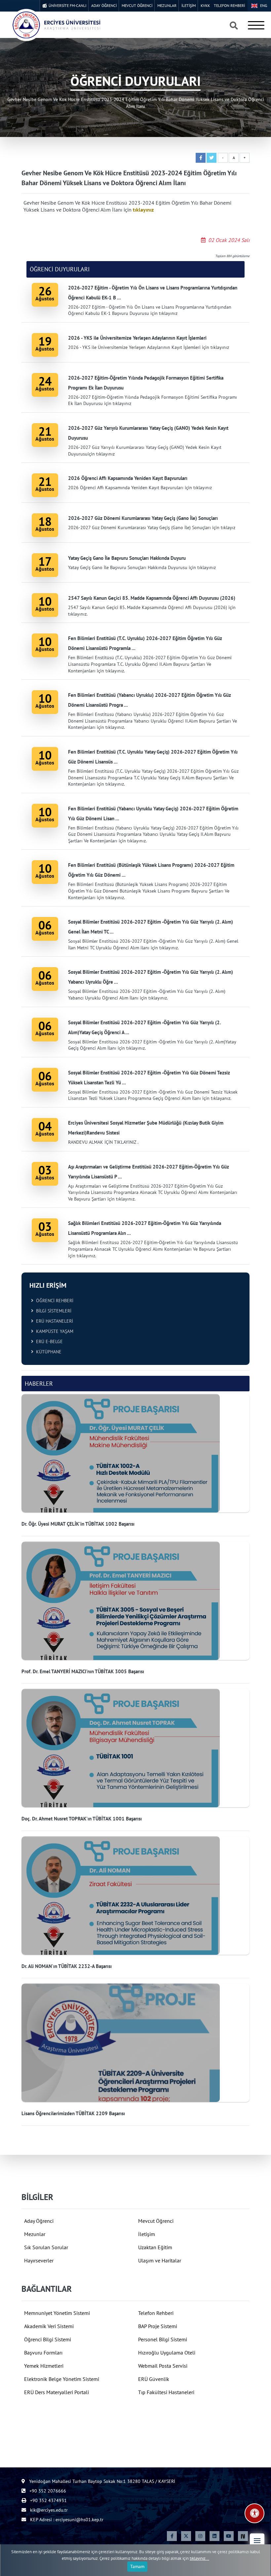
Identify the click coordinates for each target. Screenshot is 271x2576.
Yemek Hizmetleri (44, 2366)
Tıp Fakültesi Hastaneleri (166, 2392)
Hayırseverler (39, 2260)
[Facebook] (172, 2536)
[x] (186, 2536)
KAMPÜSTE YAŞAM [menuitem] (53, 1331)
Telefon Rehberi (156, 2313)
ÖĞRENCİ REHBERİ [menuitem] (53, 1301)
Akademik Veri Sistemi (49, 2326)
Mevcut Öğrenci (156, 2221)
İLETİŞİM (189, 5)
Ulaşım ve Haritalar (160, 2260)
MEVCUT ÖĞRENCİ (137, 5)
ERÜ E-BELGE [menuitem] (48, 1341)
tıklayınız (143, 210)
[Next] (243, 2536)
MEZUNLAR (167, 5)
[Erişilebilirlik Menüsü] (254, 2513)
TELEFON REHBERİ (229, 5)
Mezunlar (35, 2234)
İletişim (147, 2234)
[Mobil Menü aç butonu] (256, 25)
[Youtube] (229, 2536)
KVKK (205, 5)
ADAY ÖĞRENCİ (104, 5)
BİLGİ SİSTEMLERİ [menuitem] (52, 1311)
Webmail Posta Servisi (163, 2366)
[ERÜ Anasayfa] (56, 25)
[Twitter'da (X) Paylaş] (212, 158)
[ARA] (234, 26)
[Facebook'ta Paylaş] (201, 158)
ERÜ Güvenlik (154, 2379)
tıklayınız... (199, 2558)
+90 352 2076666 (47, 2491)
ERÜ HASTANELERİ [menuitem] (53, 1321)
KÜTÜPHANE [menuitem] (47, 1352)
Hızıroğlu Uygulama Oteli (167, 2353)
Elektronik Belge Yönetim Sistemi (62, 2379)
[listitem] (135, 1461)
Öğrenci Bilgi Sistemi (48, 2339)
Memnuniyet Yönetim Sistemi (57, 2313)
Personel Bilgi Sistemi (163, 2339)
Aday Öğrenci (39, 2221)
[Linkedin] (214, 2536)
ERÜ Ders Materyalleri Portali (57, 2392)
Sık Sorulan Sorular (46, 2247)
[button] (257, 2541)
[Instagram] (200, 2536)
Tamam (137, 2566)
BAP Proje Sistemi (158, 2326)
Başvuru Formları (43, 2353)
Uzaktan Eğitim (155, 2247)
